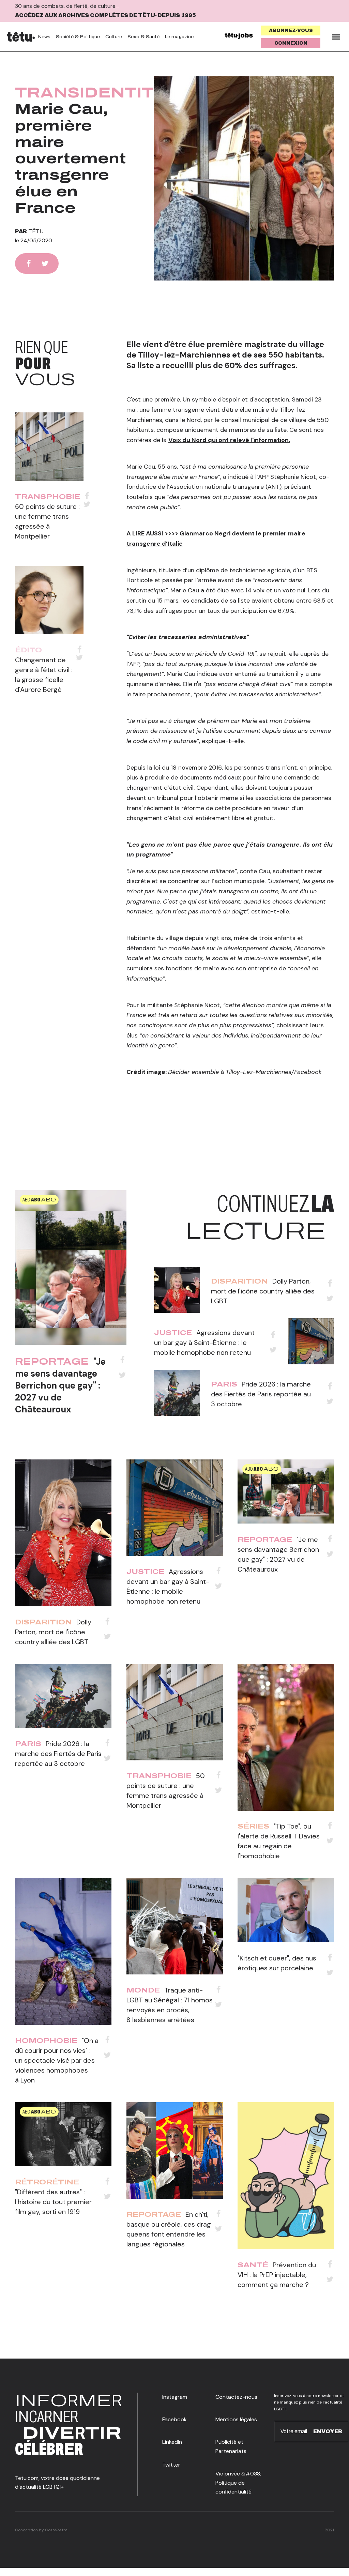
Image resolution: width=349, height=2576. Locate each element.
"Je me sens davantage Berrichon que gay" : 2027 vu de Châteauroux (60, 1385)
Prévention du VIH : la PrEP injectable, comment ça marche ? (277, 2275)
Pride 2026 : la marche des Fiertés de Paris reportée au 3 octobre (261, 1394)
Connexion (291, 43)
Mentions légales (236, 2419)
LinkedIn (172, 2442)
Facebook (174, 2419)
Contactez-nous (236, 2397)
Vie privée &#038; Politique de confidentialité (238, 2483)
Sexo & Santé (143, 37)
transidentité (91, 93)
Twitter (171, 2465)
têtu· (37, 231)
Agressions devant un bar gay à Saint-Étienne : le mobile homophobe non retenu (204, 1343)
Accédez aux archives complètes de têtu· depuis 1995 (105, 15)
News (44, 37)
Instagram (175, 2397)
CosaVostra (56, 2530)
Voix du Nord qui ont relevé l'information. (229, 440)
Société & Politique (78, 37)
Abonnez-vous (291, 31)
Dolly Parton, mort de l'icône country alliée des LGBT (263, 1291)
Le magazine (179, 37)
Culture (114, 37)
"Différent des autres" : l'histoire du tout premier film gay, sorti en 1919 (53, 2202)
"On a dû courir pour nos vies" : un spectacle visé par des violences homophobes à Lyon (57, 2060)
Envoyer (328, 2431)
